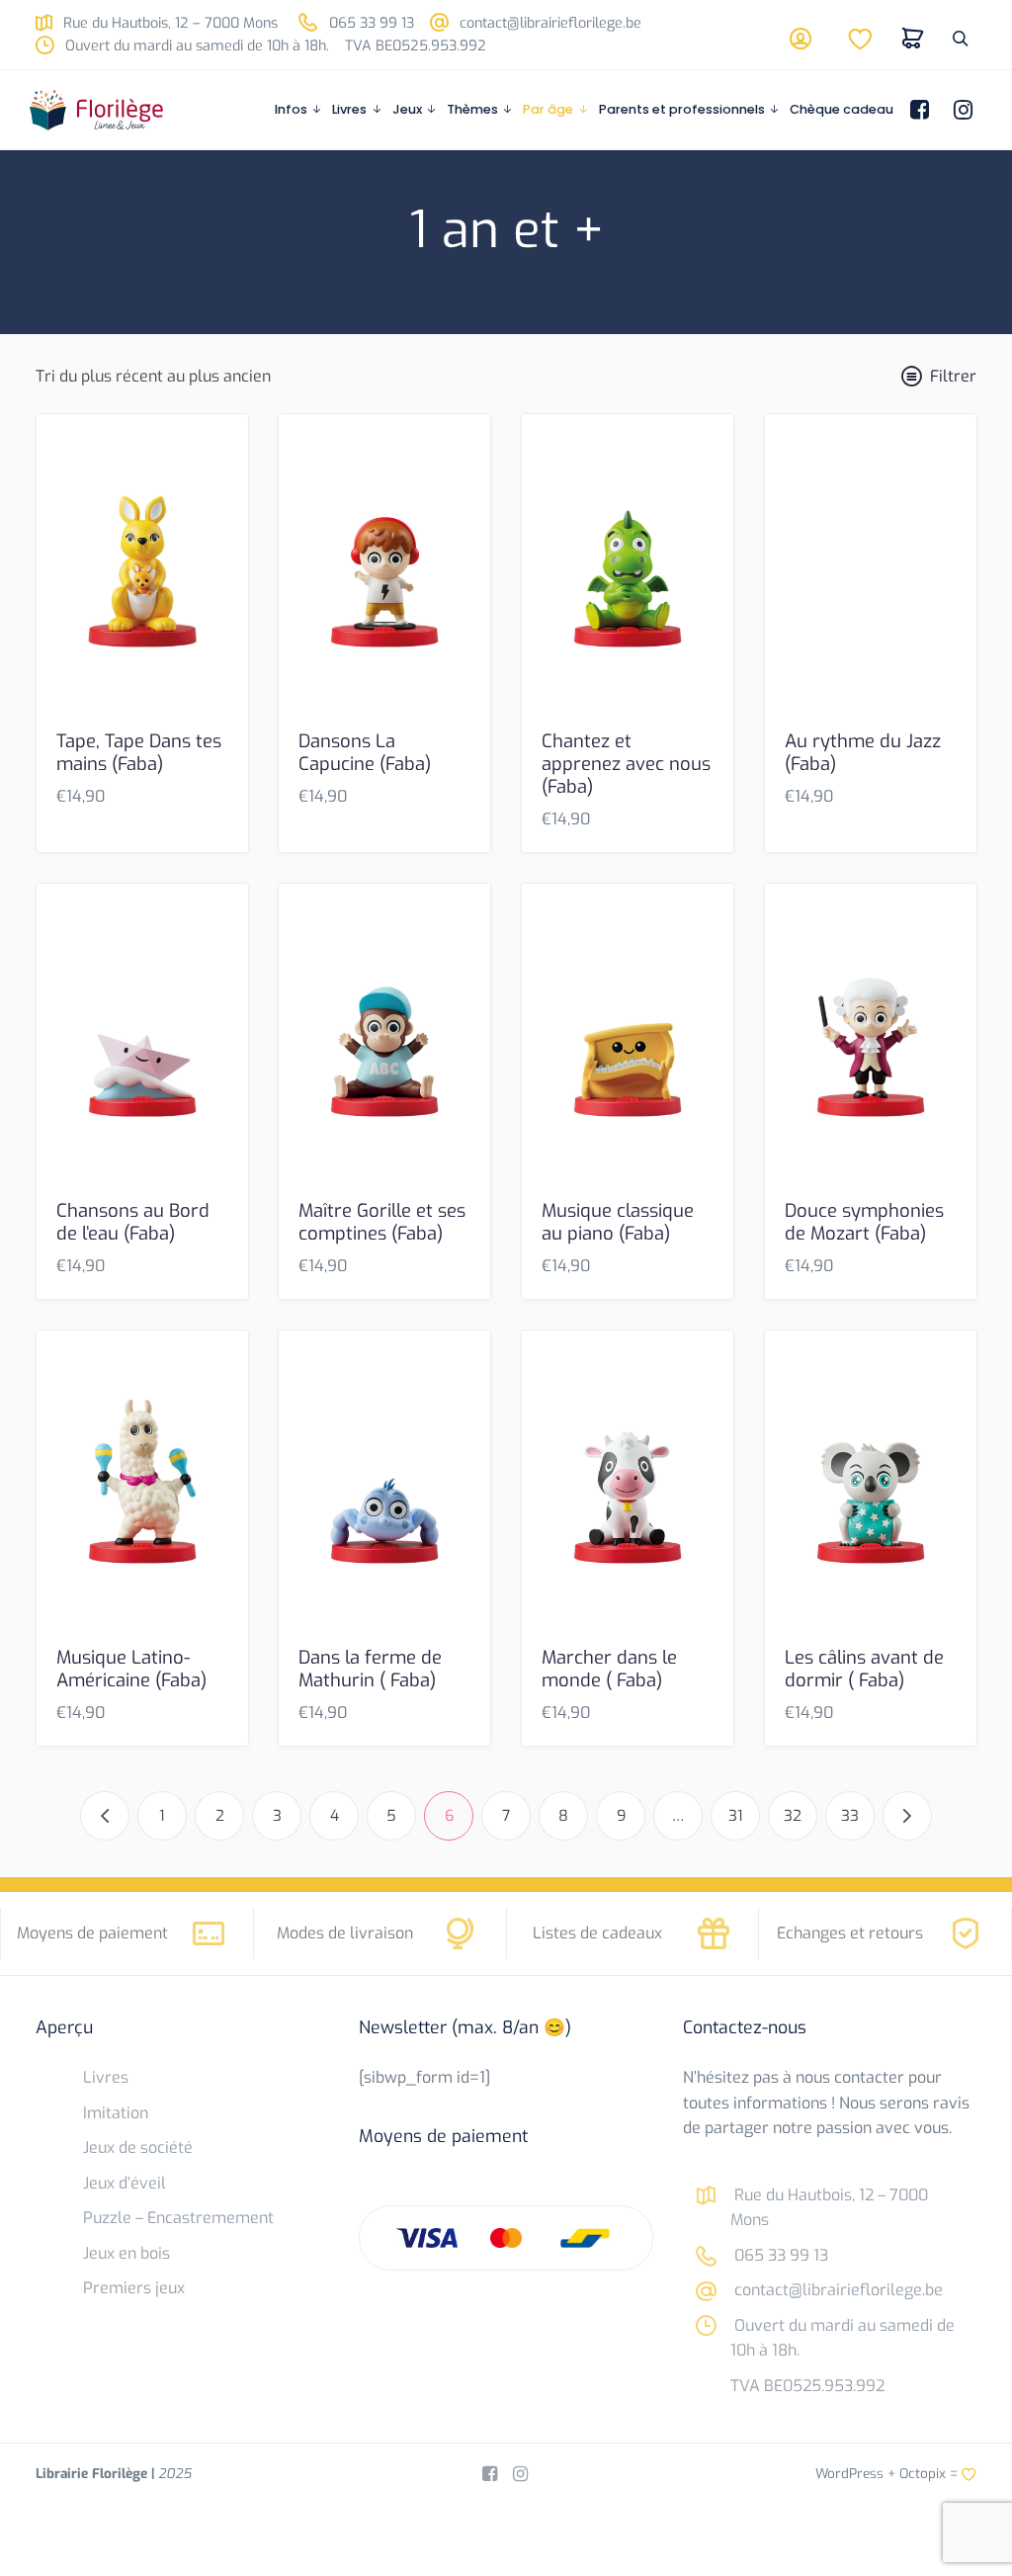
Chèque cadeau (842, 109)
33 (850, 1816)
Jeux (407, 109)
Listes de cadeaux (597, 1933)
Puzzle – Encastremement (178, 2218)
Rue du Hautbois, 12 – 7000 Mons (169, 23)
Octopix (923, 2473)
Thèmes (472, 109)
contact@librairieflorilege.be (548, 23)
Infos (291, 109)
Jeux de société (138, 2147)
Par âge (548, 109)
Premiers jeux (134, 2288)
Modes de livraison (345, 1933)
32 (793, 1816)
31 (736, 1816)
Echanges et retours (850, 1933)
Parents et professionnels (682, 109)
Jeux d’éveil (125, 2183)
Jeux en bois (126, 2253)
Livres (349, 109)
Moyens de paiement (92, 1933)
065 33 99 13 (370, 23)
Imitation (116, 2113)
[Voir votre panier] (913, 39)
